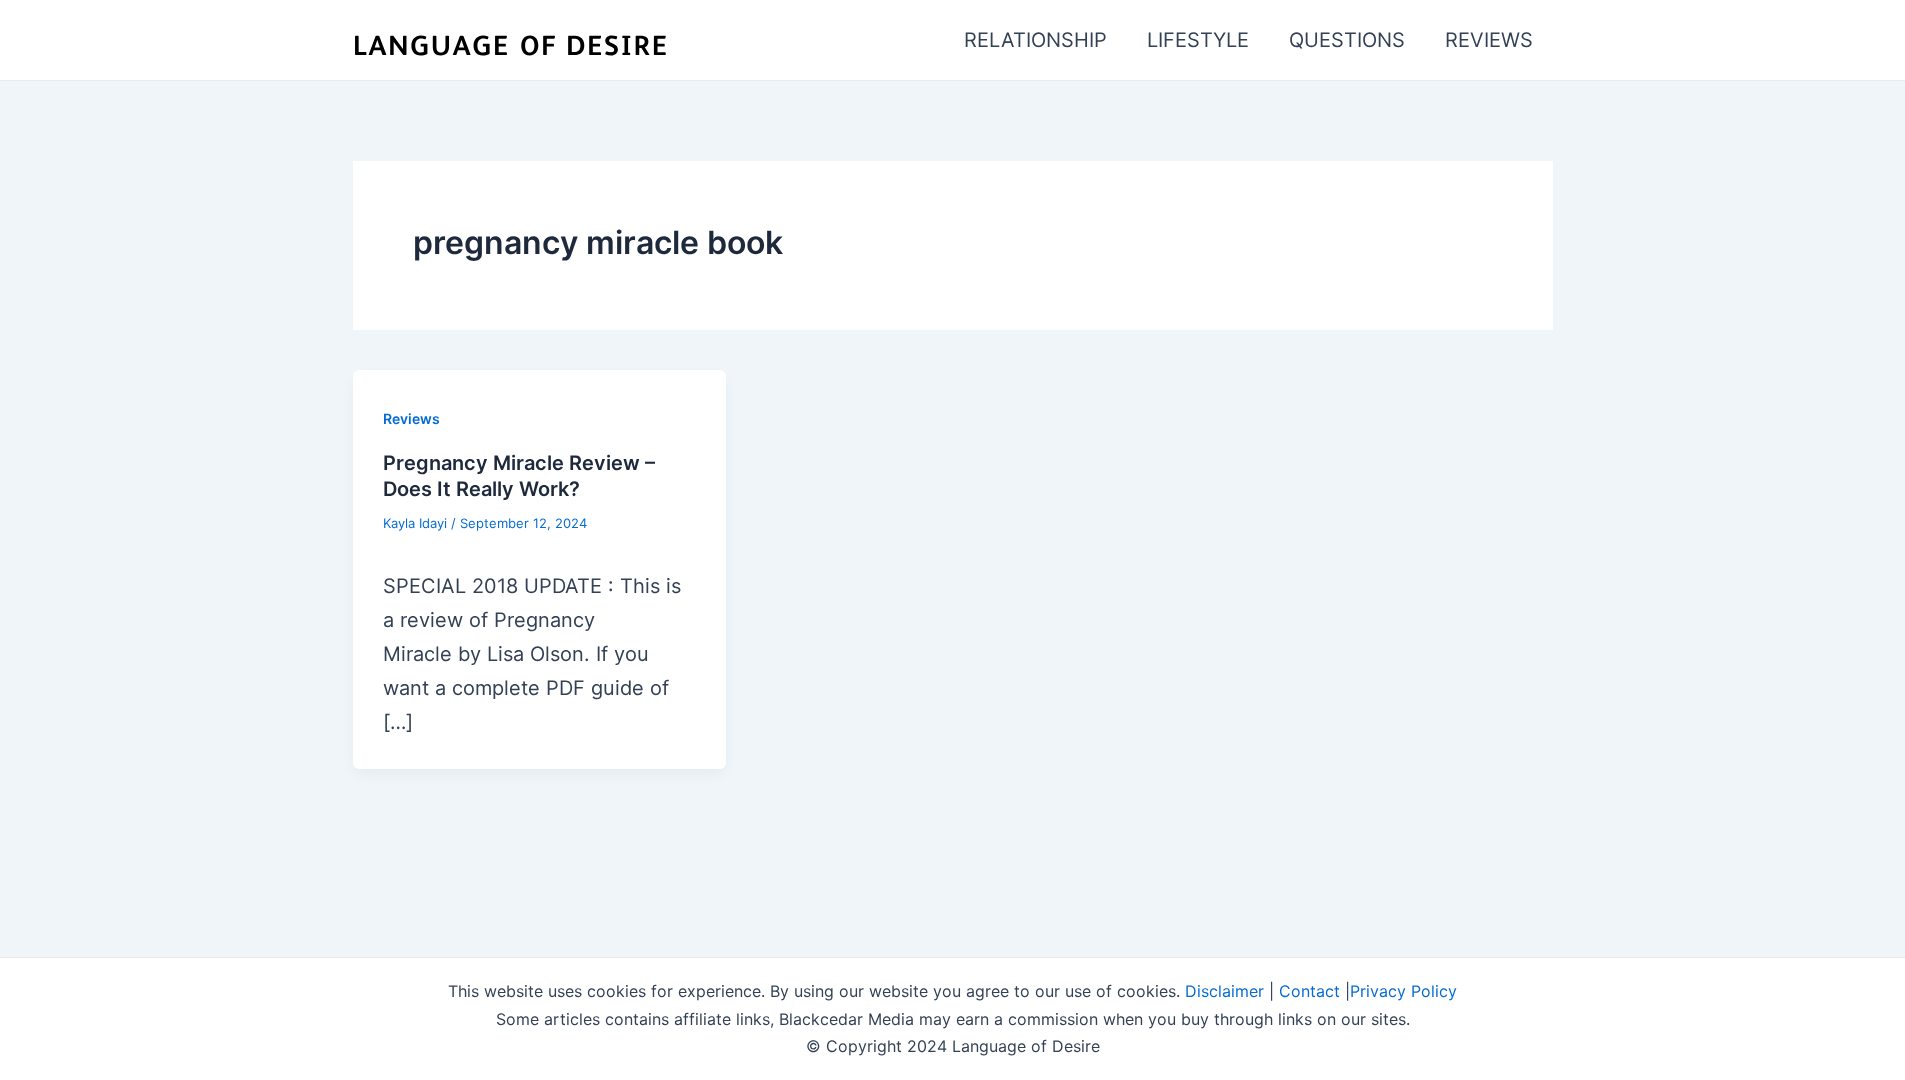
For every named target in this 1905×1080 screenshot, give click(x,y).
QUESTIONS (1347, 40)
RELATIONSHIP (1035, 40)
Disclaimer (1224, 991)
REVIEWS (1489, 40)
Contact (1309, 991)
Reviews (411, 418)
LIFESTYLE (1198, 40)
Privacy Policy (1403, 991)
